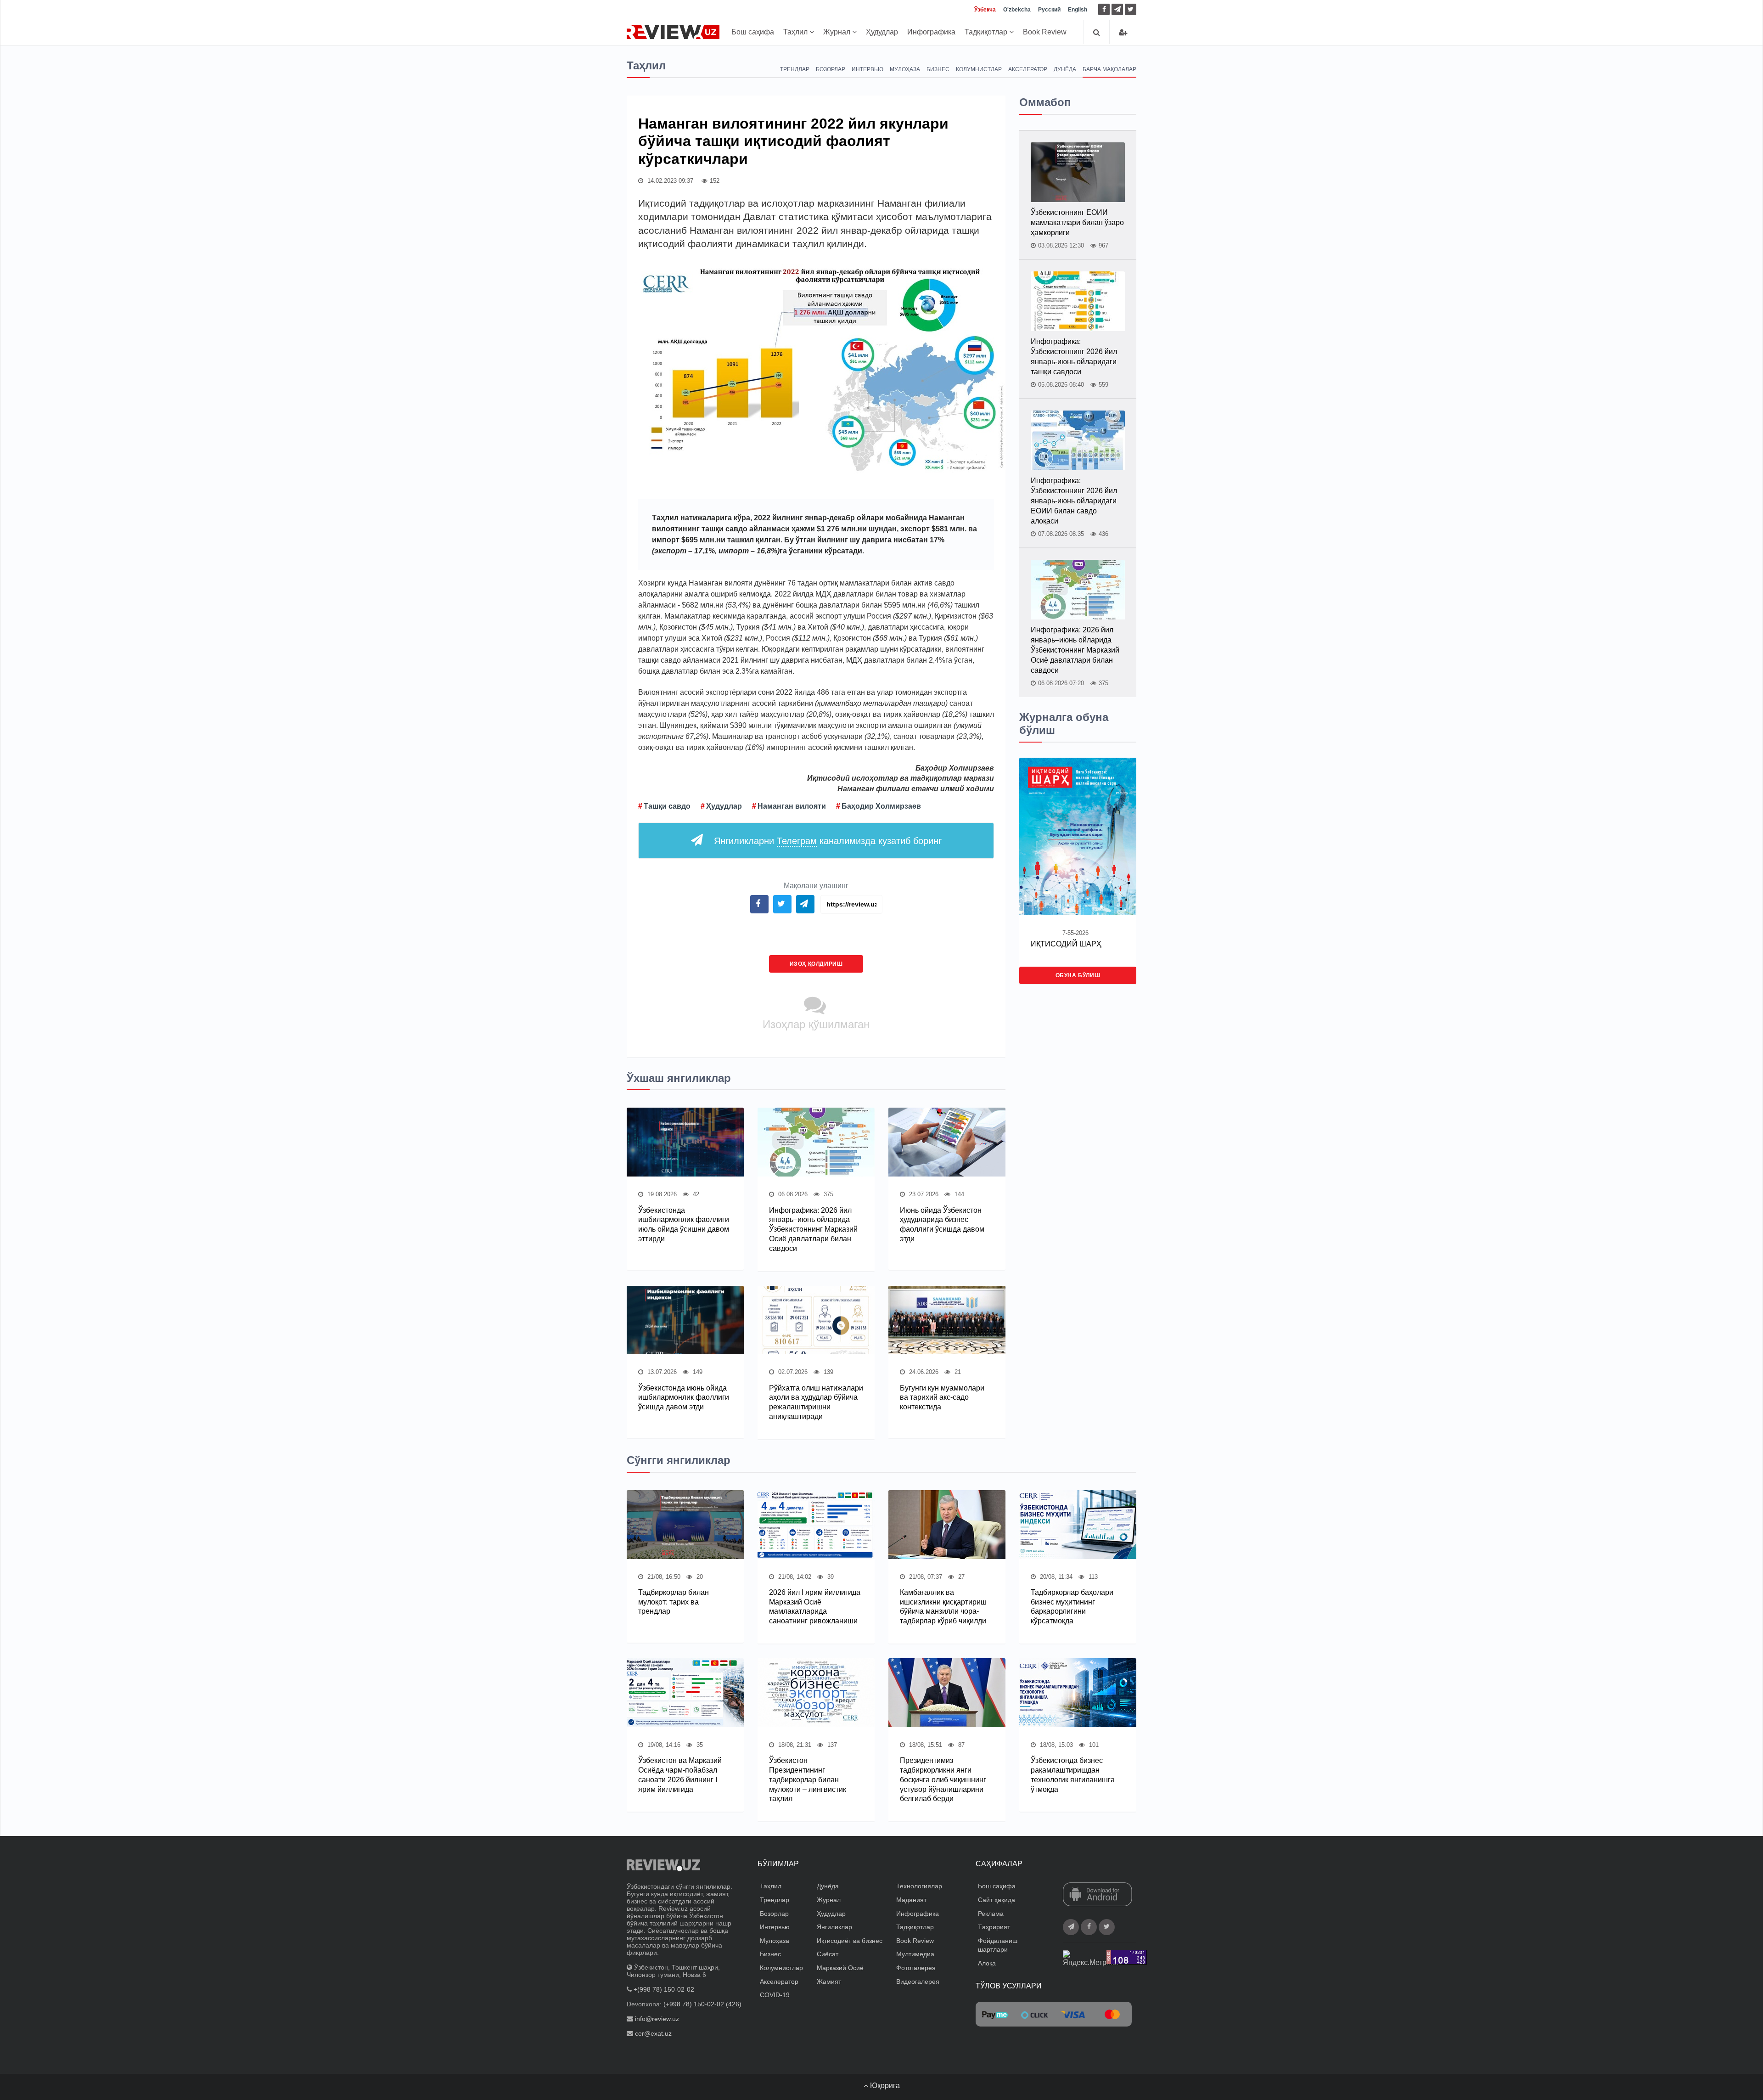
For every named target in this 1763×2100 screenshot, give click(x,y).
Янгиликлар (834, 1927)
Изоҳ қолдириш (816, 964)
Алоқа (987, 1963)
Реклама (991, 1914)
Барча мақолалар (1109, 69)
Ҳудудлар (882, 32)
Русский (1049, 10)
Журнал (838, 32)
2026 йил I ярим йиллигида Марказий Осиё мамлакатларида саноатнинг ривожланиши (815, 1607)
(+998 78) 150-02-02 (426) (702, 2004)
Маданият (911, 1900)
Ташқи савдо (667, 806)
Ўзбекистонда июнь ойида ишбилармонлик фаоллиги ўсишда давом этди (684, 1398)
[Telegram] (1117, 9)
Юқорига (884, 2086)
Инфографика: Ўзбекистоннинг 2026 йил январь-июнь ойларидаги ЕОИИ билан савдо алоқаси (1074, 501)
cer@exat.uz (653, 2033)
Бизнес (938, 69)
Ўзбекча (985, 10)
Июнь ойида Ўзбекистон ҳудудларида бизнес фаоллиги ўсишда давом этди (942, 1225)
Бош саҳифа (753, 32)
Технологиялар (919, 1886)
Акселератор (1028, 69)
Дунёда (1065, 69)
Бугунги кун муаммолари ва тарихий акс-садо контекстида (942, 1398)
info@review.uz (657, 2019)
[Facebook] (1104, 9)
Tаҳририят (994, 1927)
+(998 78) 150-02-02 (664, 1989)
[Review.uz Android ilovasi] (1098, 1895)
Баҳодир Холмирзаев (881, 806)
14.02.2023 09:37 (669, 181)
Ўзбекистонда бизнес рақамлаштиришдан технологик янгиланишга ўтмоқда (1073, 1775)
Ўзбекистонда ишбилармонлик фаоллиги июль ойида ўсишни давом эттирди (684, 1225)
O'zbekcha (1017, 10)
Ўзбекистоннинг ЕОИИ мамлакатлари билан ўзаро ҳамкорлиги (1077, 222)
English (1078, 10)
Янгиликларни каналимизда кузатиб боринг (828, 841)
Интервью (867, 69)
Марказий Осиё (840, 1968)
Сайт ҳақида (997, 1900)
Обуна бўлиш (1078, 975)
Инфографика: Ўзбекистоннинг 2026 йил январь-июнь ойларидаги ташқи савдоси (1074, 357)
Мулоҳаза (905, 69)
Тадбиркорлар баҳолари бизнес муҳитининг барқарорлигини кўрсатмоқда (1072, 1607)
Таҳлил (796, 32)
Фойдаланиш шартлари (998, 1945)
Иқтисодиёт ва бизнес (850, 1941)
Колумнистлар (979, 69)
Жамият (829, 1982)
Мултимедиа (915, 1954)
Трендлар (795, 69)
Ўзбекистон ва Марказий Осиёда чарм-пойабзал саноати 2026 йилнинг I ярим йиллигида (680, 1775)
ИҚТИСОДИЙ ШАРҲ (1066, 944)
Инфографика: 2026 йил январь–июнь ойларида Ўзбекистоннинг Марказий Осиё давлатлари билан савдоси (813, 1229)
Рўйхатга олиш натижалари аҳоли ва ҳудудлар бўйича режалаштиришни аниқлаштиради (816, 1402)
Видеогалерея (918, 1982)
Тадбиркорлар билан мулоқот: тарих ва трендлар (674, 1602)
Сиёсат (828, 1954)
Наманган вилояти (792, 806)
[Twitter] (1131, 9)
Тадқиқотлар (987, 32)
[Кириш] (1123, 32)
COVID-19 (775, 1995)
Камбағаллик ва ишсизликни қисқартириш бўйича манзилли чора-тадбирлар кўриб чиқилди (943, 1607)
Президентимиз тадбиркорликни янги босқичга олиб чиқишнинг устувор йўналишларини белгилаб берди (943, 1779)
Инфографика (931, 32)
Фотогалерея (916, 1968)
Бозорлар (831, 69)
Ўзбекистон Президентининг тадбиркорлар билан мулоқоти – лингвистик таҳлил (808, 1779)
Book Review (1045, 32)
